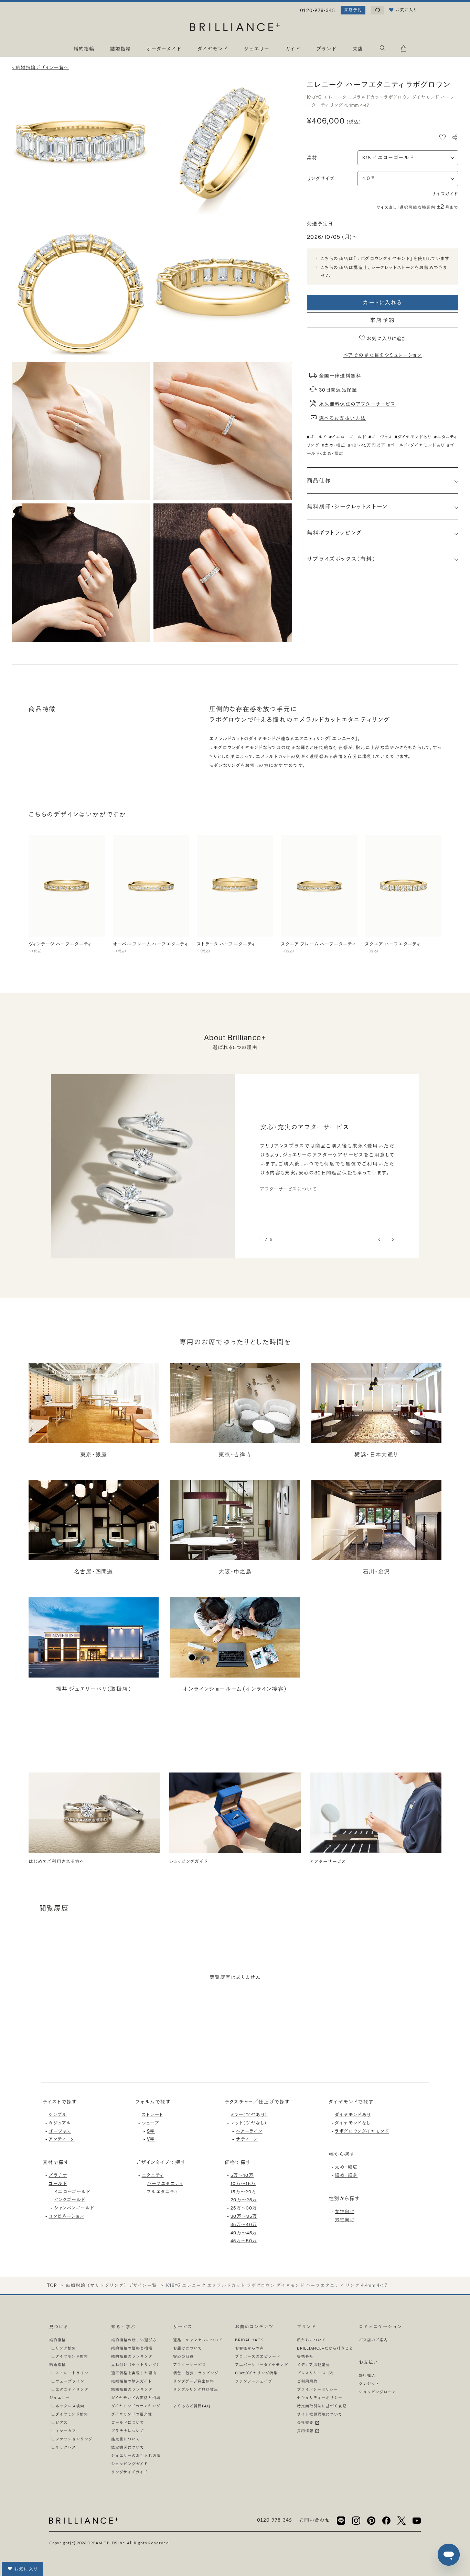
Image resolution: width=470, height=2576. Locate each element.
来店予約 (353, 10)
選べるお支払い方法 (343, 418)
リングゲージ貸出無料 (194, 2381)
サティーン (247, 2139)
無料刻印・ (347, 507)
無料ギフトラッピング (334, 533)
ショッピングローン (377, 2392)
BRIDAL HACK (249, 2340)
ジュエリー (60, 2398)
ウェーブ (151, 2123)
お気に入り (26, 2569)
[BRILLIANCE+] (235, 28)
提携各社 (305, 2356)
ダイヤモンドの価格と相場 (136, 2398)
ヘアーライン (249, 2131)
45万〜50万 (244, 2240)
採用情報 (306, 2431)
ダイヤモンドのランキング (136, 2406)
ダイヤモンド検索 (72, 2356)
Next (392, 1240)
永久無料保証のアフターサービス (357, 404)
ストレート (153, 2115)
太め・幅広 (346, 2167)
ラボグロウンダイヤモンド (362, 2131)
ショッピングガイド (130, 2464)
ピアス (62, 2422)
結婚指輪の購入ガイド (132, 2381)
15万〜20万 (244, 2192)
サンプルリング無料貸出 (196, 2389)
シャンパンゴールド (74, 2208)
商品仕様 (319, 480)
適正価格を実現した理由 (134, 2373)
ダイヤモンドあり (353, 2115)
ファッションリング (74, 2439)
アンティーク (61, 2139)
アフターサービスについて (288, 1189)
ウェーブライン (70, 2381)
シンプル (58, 2115)
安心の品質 (183, 2356)
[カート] (404, 50)
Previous (380, 1240)
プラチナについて (128, 2431)
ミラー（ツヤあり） (249, 2115)
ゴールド (58, 2183)
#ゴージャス (380, 437)
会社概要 (306, 2422)
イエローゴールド (72, 2192)
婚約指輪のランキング (132, 2356)
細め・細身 (346, 2175)
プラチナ (58, 2175)
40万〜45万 (244, 2233)
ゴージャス (60, 2131)
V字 (151, 2139)
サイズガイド (445, 194)
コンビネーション (66, 2216)
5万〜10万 (242, 2175)
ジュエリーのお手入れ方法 (136, 2455)
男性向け (345, 2220)
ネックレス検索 (70, 2406)
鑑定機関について (128, 2447)
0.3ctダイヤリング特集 (256, 2373)
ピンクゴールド (70, 2200)
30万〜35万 (244, 2216)
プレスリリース (312, 2373)
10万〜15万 (243, 2183)
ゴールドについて (128, 2422)
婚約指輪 (57, 2340)
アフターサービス (190, 2365)
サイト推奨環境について (320, 2414)
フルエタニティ (163, 2192)
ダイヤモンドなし (352, 2123)
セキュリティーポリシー (320, 2398)
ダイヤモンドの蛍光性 (132, 2414)
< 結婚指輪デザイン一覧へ (40, 67)
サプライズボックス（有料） (341, 559)
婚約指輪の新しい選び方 (134, 2340)
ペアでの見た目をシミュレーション (383, 355)
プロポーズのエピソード (258, 2356)
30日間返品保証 (338, 390)
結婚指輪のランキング (132, 2389)
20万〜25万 (244, 2200)
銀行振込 (367, 2375)
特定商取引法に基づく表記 (322, 2406)
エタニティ (153, 2175)
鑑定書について (126, 2439)
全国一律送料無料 (340, 376)
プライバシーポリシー (317, 2389)
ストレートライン (72, 2373)
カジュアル (60, 2123)
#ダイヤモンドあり (413, 437)
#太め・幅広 (334, 445)
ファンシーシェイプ (254, 2381)
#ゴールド (317, 437)
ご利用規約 (307, 2381)
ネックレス (66, 2447)
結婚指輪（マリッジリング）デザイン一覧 (111, 2285)
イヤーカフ (66, 2431)
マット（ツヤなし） (249, 2123)
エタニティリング (72, 2389)
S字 (151, 2131)
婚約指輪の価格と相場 (132, 2348)
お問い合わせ (314, 2520)
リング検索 (66, 2348)
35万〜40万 (244, 2224)
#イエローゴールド (348, 437)
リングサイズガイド (129, 2472)
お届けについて (188, 2348)
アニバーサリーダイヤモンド (262, 2365)
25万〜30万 (244, 2208)
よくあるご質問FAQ (192, 2406)
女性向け (345, 2211)
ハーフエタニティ (165, 2183)
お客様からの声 (249, 2348)
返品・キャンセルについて (198, 2340)
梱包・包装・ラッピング (196, 2373)
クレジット (369, 2383)
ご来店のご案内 (373, 2340)
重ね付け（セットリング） (136, 2365)
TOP (52, 2285)
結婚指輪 (57, 2365)
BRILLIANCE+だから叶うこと (325, 2348)
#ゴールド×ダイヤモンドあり (416, 445)
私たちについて (311, 2340)
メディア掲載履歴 (313, 2365)
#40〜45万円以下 (367, 445)
